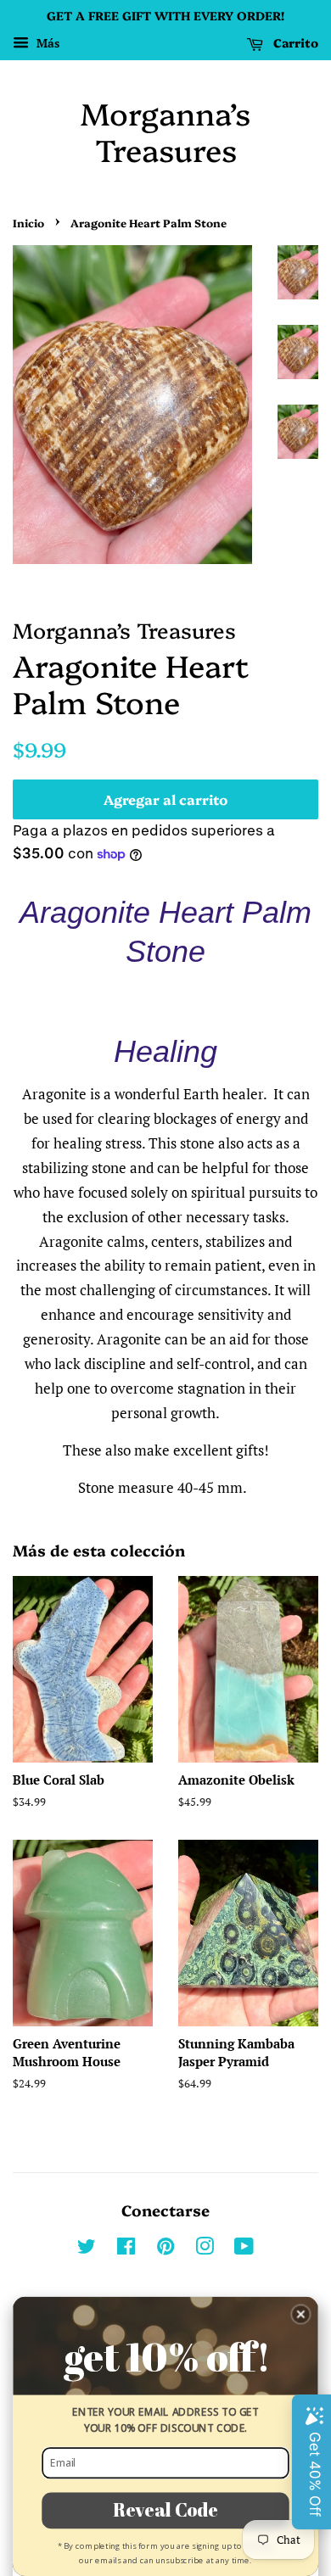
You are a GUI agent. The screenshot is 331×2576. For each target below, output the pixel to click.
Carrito (294, 42)
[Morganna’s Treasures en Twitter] (87, 2249)
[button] (301, 2314)
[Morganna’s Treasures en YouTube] (244, 2249)
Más (46, 43)
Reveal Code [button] (165, 2510)
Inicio (28, 223)
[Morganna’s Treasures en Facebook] (126, 2249)
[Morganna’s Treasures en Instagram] (205, 2249)
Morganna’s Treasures (165, 131)
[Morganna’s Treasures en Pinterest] (165, 2249)
